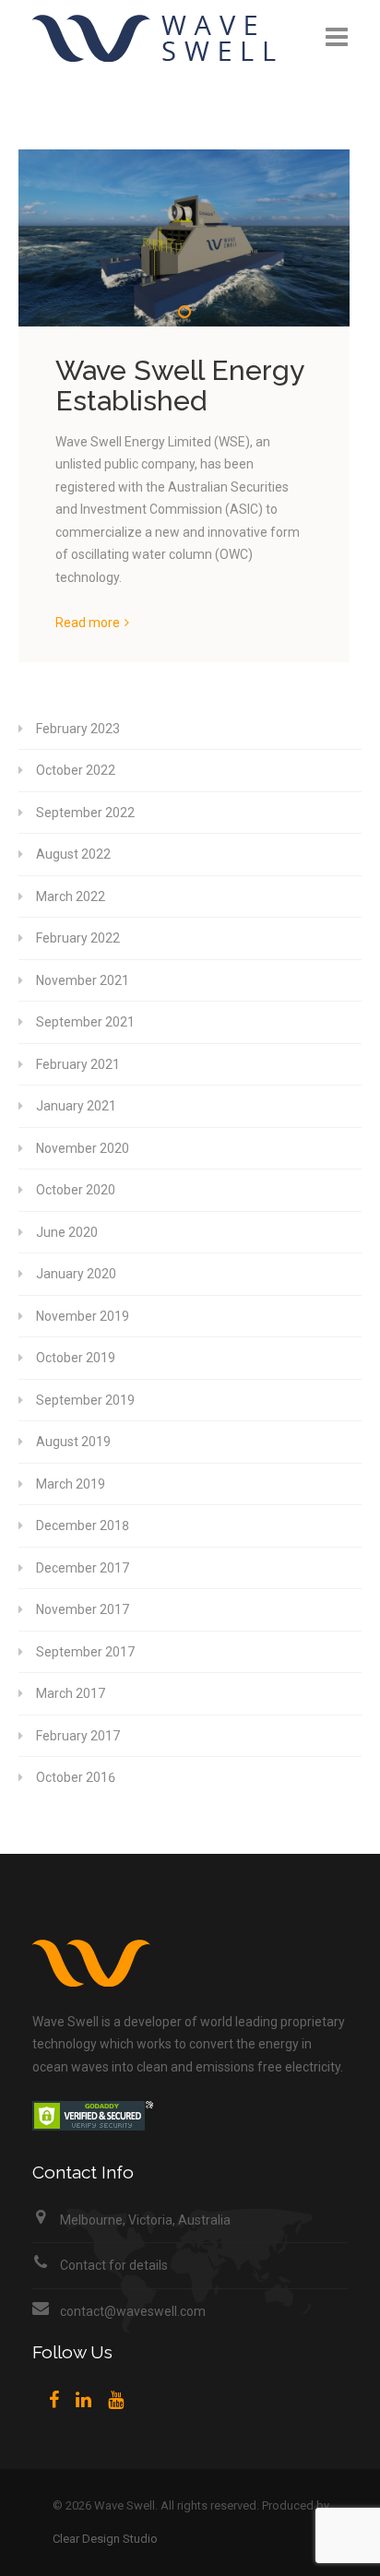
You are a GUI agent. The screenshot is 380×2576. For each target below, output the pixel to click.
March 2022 (71, 896)
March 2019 (71, 1484)
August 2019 (73, 1442)
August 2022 (73, 854)
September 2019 (85, 1400)
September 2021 (85, 1022)
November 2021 (83, 980)
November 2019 (83, 1316)
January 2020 (76, 1274)
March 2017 (71, 1693)
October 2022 (76, 770)
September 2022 (85, 813)
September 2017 (85, 1652)
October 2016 (76, 1777)
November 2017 (83, 1609)
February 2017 (78, 1736)
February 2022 (78, 938)
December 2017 (83, 1568)
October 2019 (76, 1358)
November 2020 (83, 1148)
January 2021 (76, 1106)
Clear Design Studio (105, 2539)
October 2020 (76, 1190)
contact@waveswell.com (133, 2311)
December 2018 (83, 1525)
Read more (88, 623)
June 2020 (67, 1232)
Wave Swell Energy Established (179, 386)
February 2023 (78, 729)
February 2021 (78, 1064)
